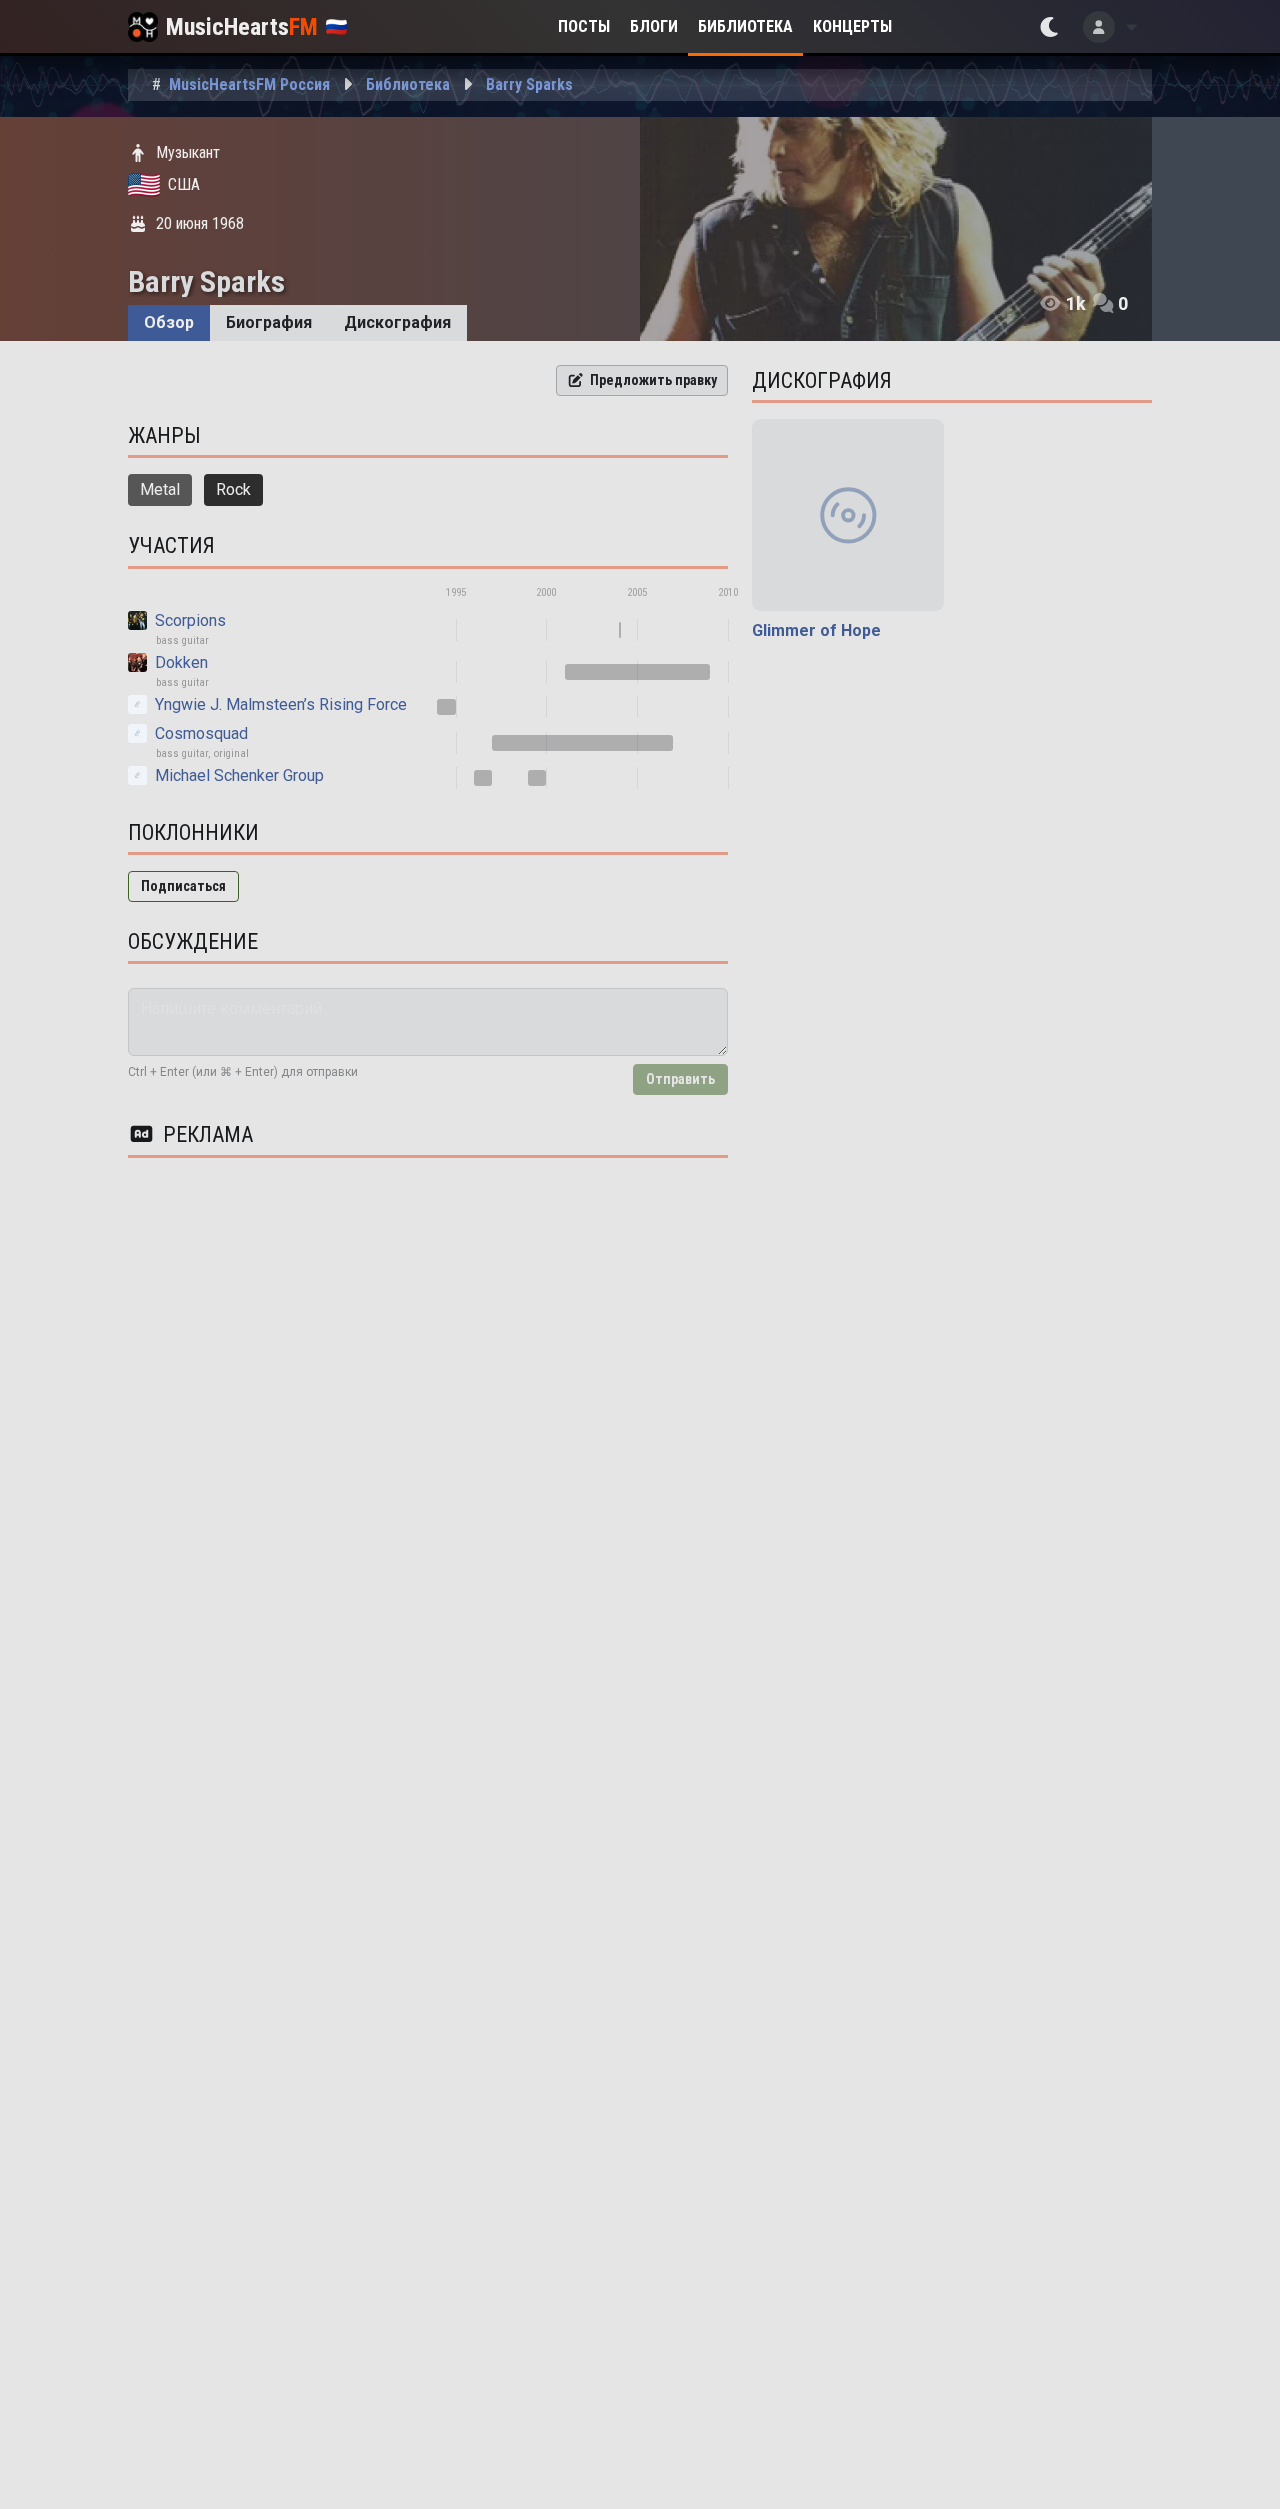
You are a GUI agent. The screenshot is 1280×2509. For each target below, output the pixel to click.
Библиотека (745, 26)
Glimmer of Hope (816, 630)
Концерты (852, 26)
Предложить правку (653, 380)
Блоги (654, 26)
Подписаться (183, 886)
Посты (584, 26)
